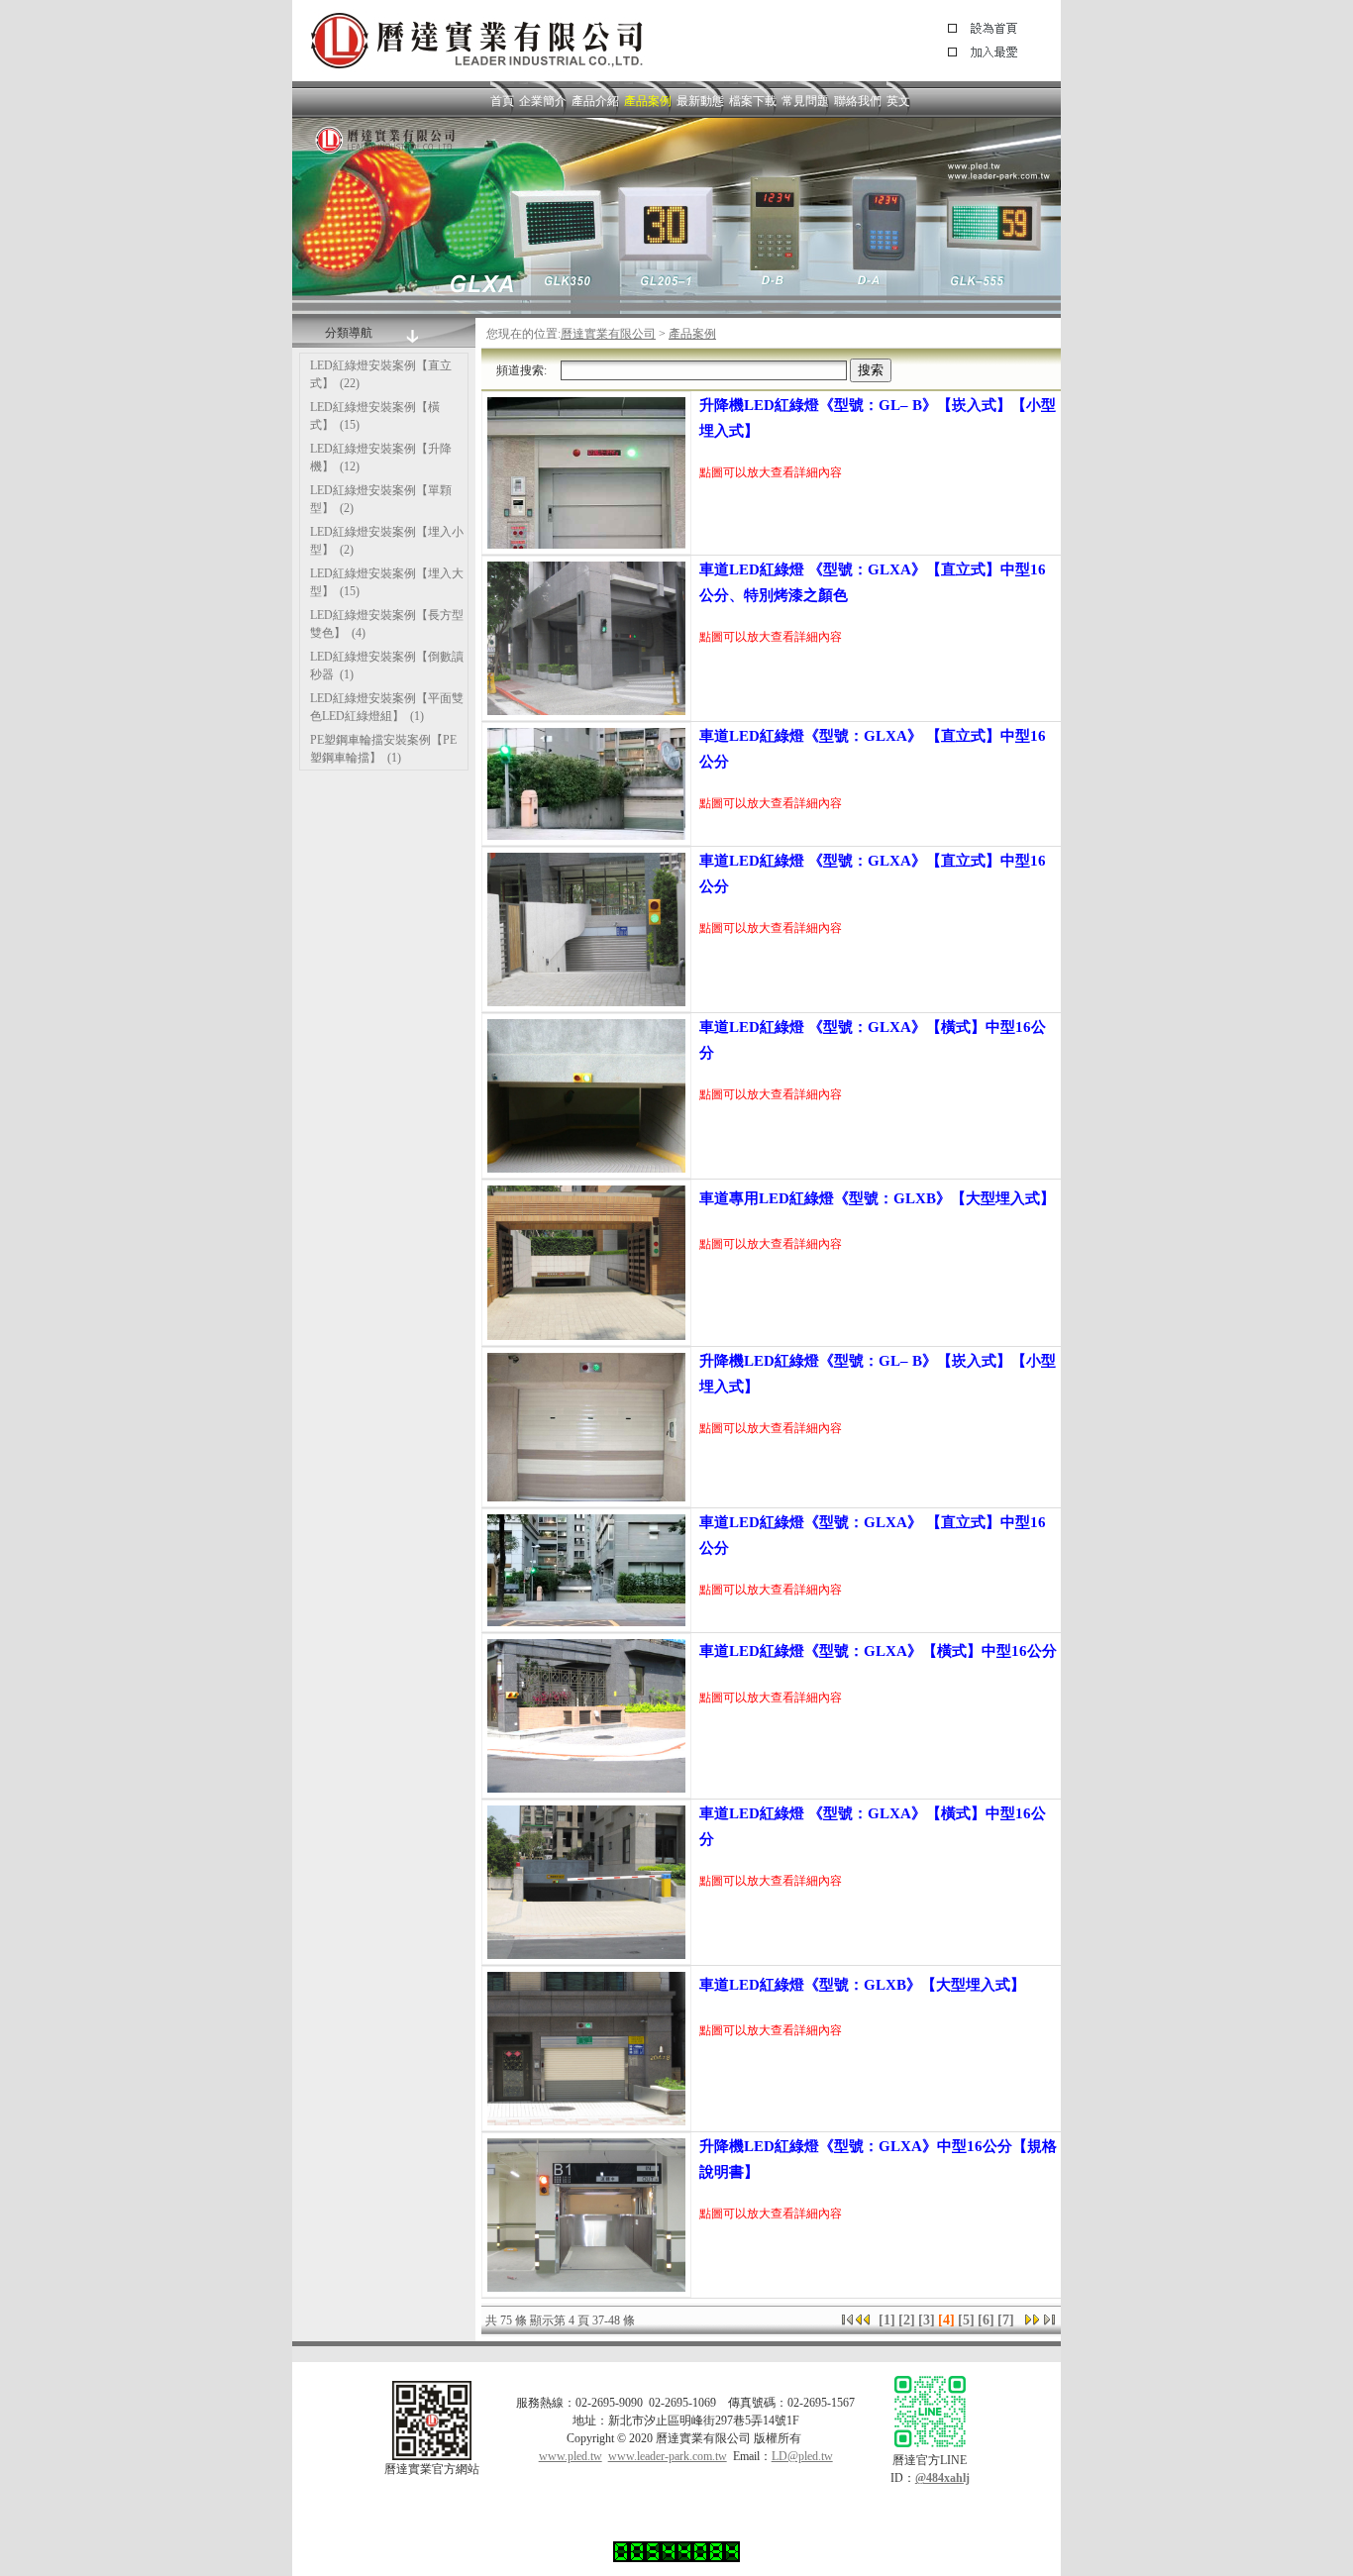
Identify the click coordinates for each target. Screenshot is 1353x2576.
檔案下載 (753, 101)
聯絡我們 (858, 101)
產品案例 (648, 101)
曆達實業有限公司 (608, 334)
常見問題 (805, 101)
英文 (898, 101)
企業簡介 (543, 101)
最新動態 (700, 101)
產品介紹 (595, 101)
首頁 (502, 101)
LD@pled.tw (802, 2456)
